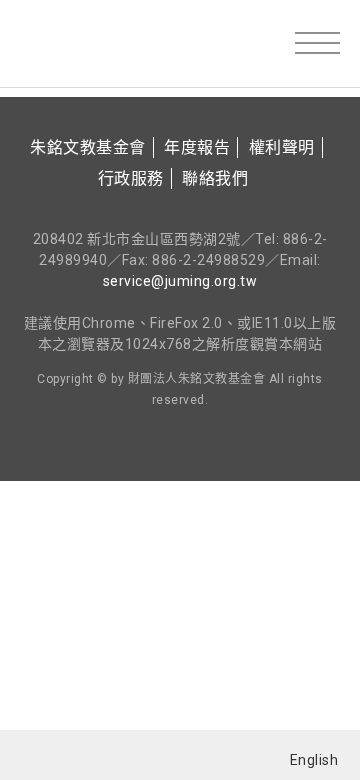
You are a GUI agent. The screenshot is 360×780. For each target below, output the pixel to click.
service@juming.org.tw (180, 281)
